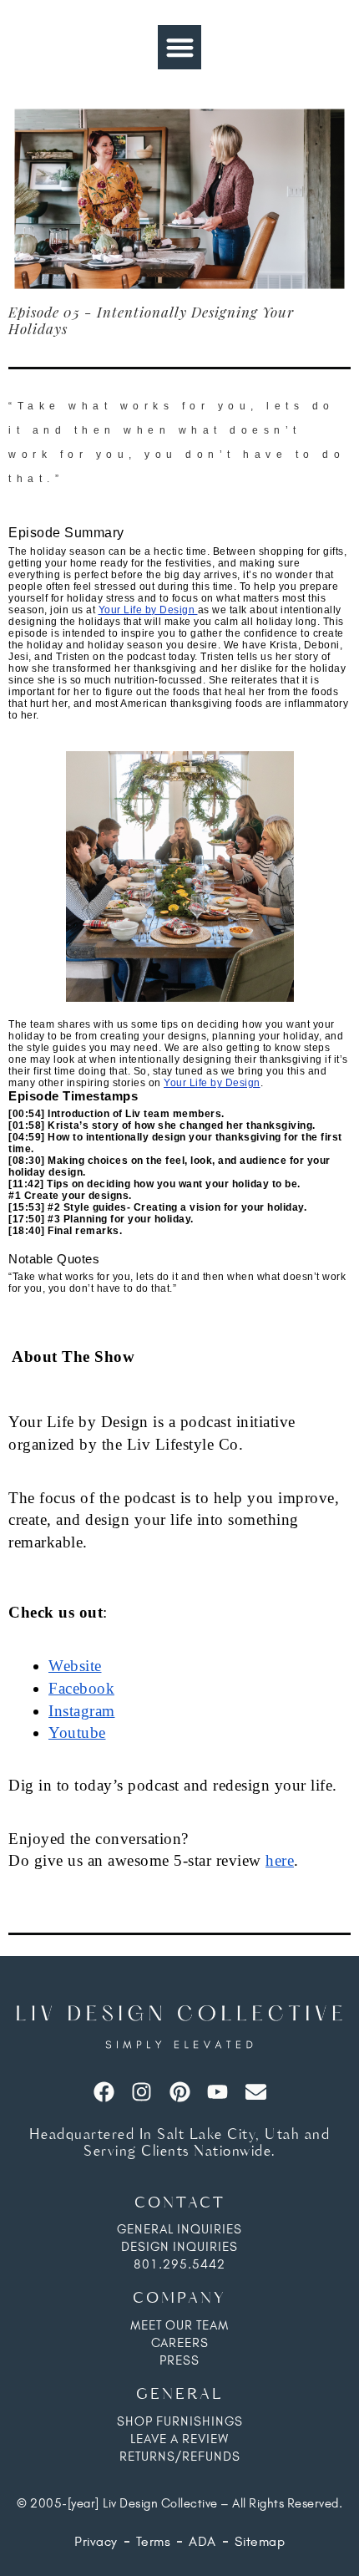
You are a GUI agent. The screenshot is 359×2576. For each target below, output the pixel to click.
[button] (180, 47)
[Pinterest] (180, 2092)
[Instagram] (142, 2092)
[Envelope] (256, 2092)
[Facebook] (104, 2092)
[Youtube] (217, 2092)
